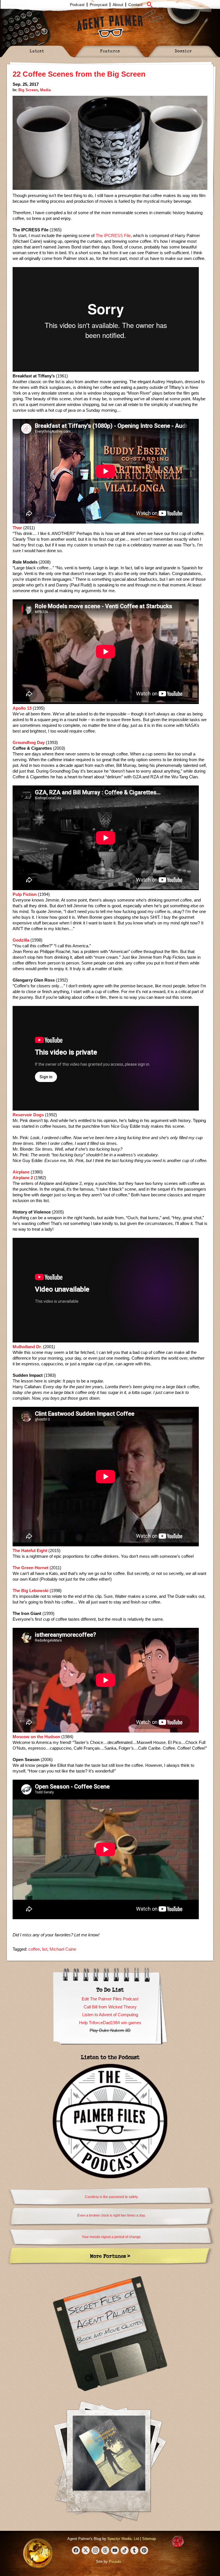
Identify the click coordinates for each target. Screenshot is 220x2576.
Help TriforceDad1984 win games (110, 2023)
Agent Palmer (110, 26)
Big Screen (28, 90)
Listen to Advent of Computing (110, 2015)
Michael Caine (63, 1949)
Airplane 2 (23, 1178)
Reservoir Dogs (28, 1115)
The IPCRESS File (113, 235)
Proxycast (99, 5)
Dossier (183, 51)
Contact (135, 5)
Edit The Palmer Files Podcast (110, 1999)
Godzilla (21, 940)
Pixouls (115, 2562)
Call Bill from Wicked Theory (110, 2007)
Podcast (77, 5)
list (45, 1949)
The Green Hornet (31, 1568)
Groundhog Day (29, 742)
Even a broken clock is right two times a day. (111, 2215)
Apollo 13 (22, 708)
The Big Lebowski (31, 1591)
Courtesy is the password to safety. (112, 2197)
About (118, 5)
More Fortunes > (110, 2256)
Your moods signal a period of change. (112, 2237)
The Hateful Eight (30, 1550)
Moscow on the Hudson (36, 1737)
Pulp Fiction (25, 894)
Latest (37, 51)
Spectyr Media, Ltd (123, 2539)
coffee (34, 1949)
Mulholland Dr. (27, 1347)
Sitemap (149, 2539)
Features (110, 51)
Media (45, 90)
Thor (17, 528)
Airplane (21, 1172)
